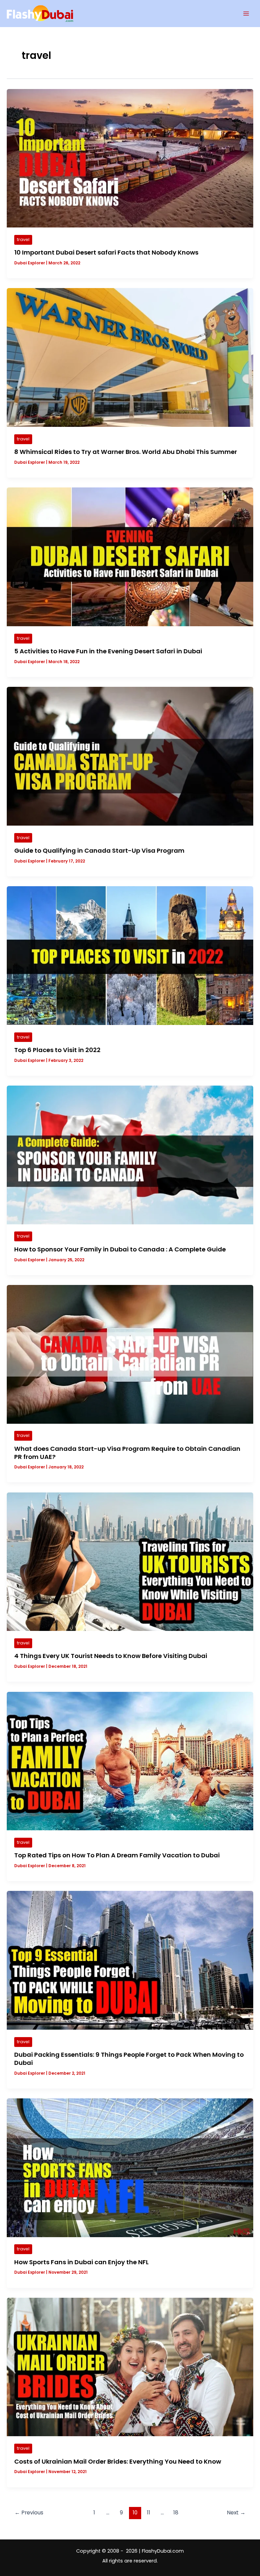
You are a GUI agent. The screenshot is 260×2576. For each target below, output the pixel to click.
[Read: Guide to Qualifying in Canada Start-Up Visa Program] (130, 756)
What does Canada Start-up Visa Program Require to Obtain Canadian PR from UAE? (127, 1453)
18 (176, 2513)
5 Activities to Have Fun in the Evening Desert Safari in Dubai (108, 651)
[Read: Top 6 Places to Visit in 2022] (130, 955)
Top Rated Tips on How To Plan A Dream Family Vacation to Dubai (117, 1855)
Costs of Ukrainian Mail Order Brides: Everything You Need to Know (118, 2461)
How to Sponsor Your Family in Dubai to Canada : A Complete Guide (120, 1249)
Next (236, 2513)
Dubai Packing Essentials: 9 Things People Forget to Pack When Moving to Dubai (129, 2059)
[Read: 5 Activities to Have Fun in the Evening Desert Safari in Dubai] (130, 556)
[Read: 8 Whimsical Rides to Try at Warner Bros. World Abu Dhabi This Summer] (130, 357)
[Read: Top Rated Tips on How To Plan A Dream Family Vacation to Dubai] (130, 1761)
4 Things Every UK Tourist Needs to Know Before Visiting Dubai (111, 1656)
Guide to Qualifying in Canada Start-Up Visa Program (99, 850)
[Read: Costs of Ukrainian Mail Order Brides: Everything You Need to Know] (130, 2367)
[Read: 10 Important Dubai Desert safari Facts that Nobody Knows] (130, 158)
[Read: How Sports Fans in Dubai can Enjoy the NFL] (130, 2167)
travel (23, 239)
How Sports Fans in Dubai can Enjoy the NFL (81, 2262)
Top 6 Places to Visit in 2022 (57, 1050)
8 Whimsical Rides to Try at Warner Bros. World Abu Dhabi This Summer (126, 452)
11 (149, 2513)
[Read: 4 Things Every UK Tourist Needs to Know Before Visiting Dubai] (130, 1561)
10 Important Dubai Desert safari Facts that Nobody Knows (106, 252)
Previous (29, 2513)
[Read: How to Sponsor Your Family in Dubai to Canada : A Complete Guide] (130, 1155)
